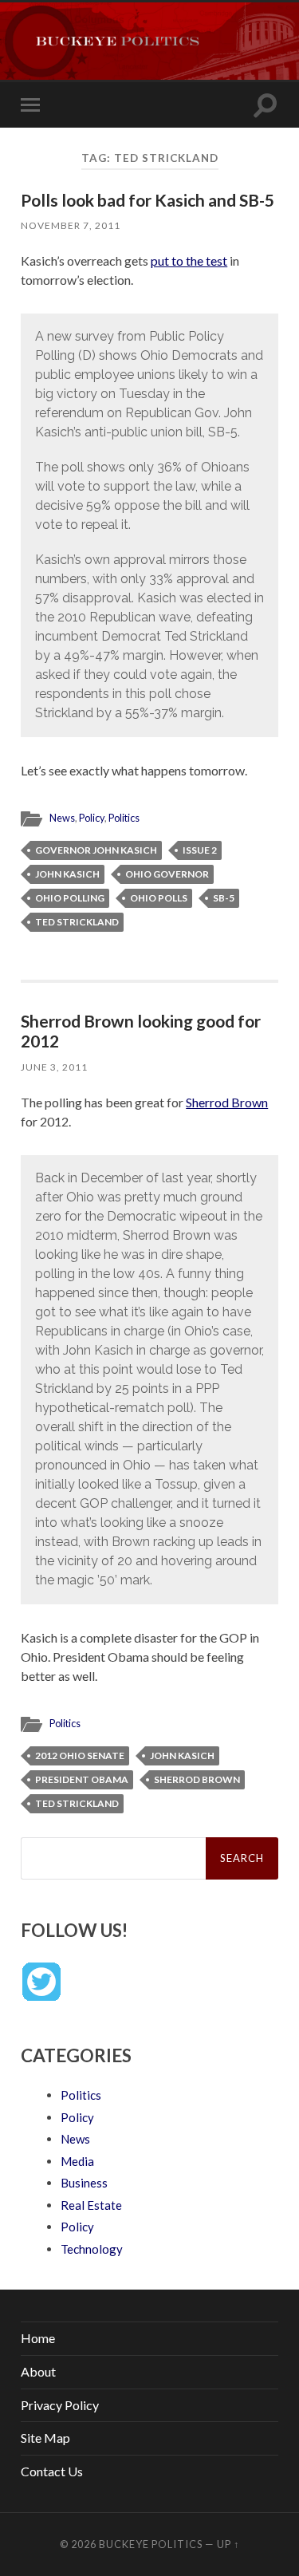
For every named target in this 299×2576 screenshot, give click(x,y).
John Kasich (67, 874)
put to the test (189, 260)
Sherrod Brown (227, 1102)
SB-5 (224, 898)
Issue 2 (200, 850)
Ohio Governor (167, 874)
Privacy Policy (60, 2405)
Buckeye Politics (151, 2544)
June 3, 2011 (54, 1067)
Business (84, 2183)
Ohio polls (159, 898)
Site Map (45, 2438)
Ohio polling (70, 898)
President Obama (82, 1779)
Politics (124, 818)
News (62, 818)
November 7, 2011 (71, 225)
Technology (92, 2249)
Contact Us (52, 2471)
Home (38, 2338)
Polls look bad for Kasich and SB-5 (148, 200)
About (38, 2371)
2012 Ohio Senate (80, 1755)
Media (77, 2161)
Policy (92, 818)
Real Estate (91, 2205)
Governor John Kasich (96, 850)
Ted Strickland (77, 922)
